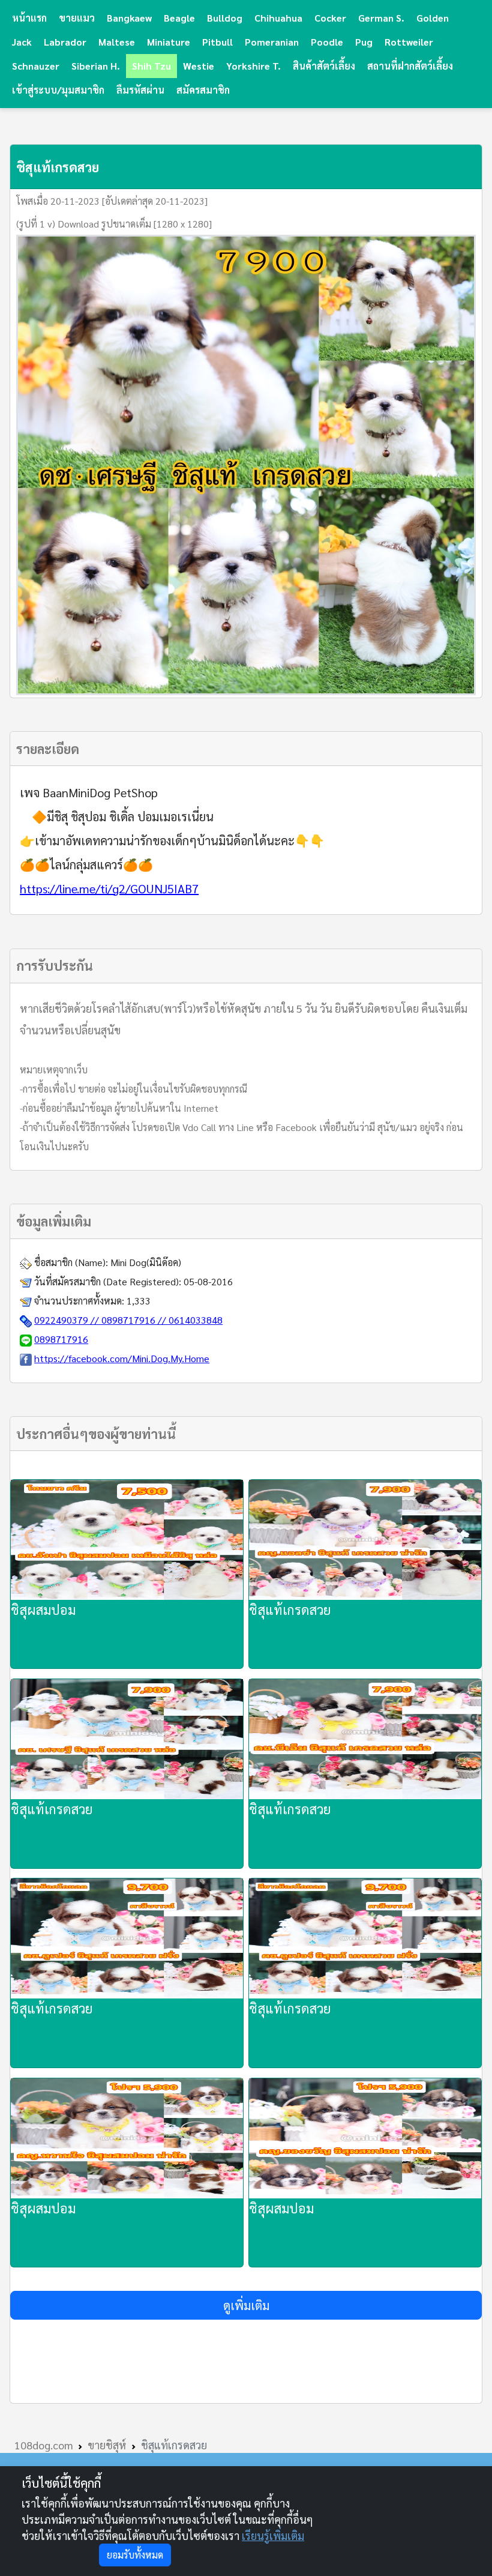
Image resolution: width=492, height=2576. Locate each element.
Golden (433, 18)
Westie (199, 66)
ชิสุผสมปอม (43, 1609)
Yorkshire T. (253, 66)
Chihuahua (278, 18)
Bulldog (225, 18)
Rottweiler (409, 42)
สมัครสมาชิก (203, 90)
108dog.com (44, 2445)
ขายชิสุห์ (107, 2445)
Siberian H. (96, 66)
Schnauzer (36, 66)
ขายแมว (77, 18)
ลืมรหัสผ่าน (140, 90)
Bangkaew (129, 18)
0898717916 (61, 1339)
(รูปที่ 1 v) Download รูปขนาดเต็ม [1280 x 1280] (114, 224)
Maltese (117, 42)
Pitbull (217, 42)
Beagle (179, 18)
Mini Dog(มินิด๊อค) (146, 1262)
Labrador (65, 42)
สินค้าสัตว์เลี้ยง (324, 66)
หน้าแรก (29, 18)
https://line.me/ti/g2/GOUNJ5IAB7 (109, 888)
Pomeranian (272, 42)
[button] (246, 2305)
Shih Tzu (151, 66)
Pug (364, 42)
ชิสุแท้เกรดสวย (290, 1609)
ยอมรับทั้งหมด (135, 2555)
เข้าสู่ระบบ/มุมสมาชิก (58, 90)
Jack (22, 42)
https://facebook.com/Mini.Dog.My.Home (122, 1358)
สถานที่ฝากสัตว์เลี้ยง (410, 66)
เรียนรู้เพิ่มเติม (273, 2535)
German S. (381, 18)
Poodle (327, 42)
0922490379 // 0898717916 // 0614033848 (128, 1320)
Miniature (169, 42)
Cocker (330, 18)
